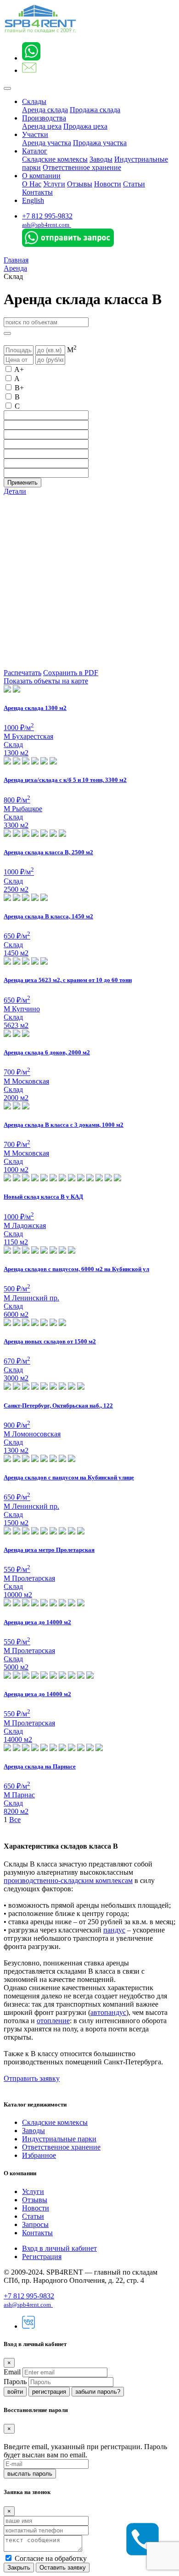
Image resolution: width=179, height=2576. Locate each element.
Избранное (39, 2155)
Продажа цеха (85, 126)
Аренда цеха (42, 126)
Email (12, 2372)
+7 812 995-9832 (47, 216)
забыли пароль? (98, 2392)
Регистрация (42, 2257)
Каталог (35, 151)
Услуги (54, 184)
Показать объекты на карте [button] (46, 681)
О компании (41, 176)
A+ (19, 369)
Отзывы (80, 184)
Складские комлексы (55, 159)
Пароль (15, 2382)
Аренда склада (45, 110)
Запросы (35, 2224)
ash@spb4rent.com (46, 225)
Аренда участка (47, 143)
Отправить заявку (32, 2078)
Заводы (101, 159)
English (33, 200)
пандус (114, 1930)
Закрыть (19, 2568)
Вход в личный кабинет (59, 2248)
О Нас (32, 184)
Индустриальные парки (59, 2139)
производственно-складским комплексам (68, 1880)
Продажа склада (95, 110)
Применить (22, 483)
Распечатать (22, 673)
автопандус (108, 2012)
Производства (44, 118)
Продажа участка (100, 143)
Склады (34, 101)
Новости (108, 184)
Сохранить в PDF (71, 673)
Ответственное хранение (82, 167)
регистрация (49, 2392)
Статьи (134, 184)
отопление (53, 2021)
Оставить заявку (63, 2568)
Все (15, 1820)
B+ (19, 388)
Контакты (37, 192)
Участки (35, 134)
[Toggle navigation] (7, 88)
